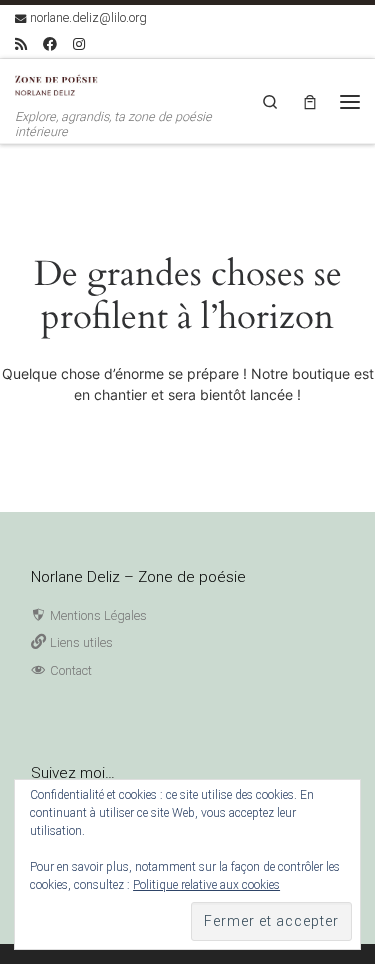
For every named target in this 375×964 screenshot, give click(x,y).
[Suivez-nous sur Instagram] (79, 45)
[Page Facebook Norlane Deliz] (50, 45)
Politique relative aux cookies (206, 885)
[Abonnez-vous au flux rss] (21, 45)
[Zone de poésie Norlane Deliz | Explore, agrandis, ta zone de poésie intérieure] (60, 83)
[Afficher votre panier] (310, 101)
